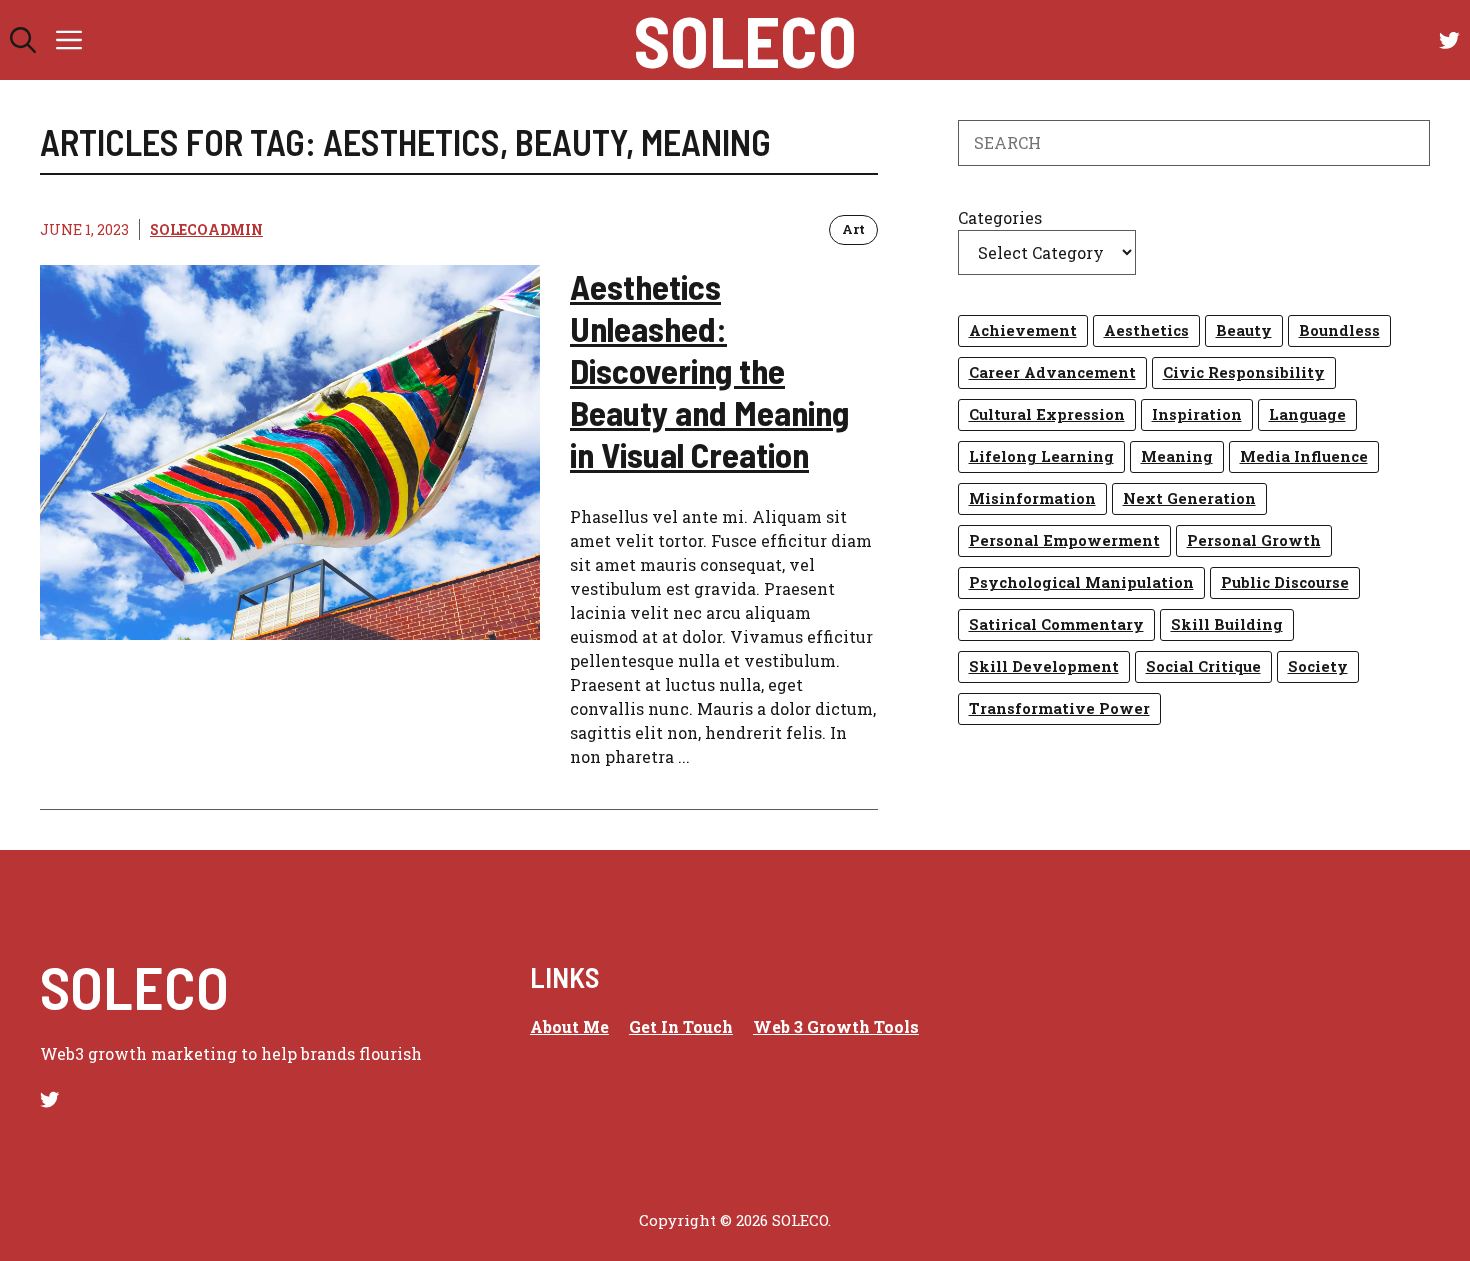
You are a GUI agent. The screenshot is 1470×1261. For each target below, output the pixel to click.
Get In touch (681, 1026)
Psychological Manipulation (1081, 582)
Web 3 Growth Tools (836, 1026)
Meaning (1177, 456)
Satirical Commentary (1056, 624)
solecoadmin (206, 229)
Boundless (1339, 330)
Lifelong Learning (1041, 456)
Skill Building (1227, 624)
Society (1318, 666)
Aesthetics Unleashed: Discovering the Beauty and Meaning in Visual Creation (709, 370)
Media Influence (1304, 456)
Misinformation (1032, 498)
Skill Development (1044, 666)
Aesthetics (1146, 330)
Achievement (1023, 330)
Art (853, 229)
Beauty (1244, 330)
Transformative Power (1059, 708)
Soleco (745, 40)
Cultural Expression (1047, 414)
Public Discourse (1285, 582)
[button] (23, 40)
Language (1307, 414)
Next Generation (1189, 498)
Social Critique (1203, 666)
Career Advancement (1052, 372)
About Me (569, 1026)
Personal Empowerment (1064, 540)
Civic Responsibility (1244, 372)
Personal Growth (1254, 540)
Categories (1000, 217)
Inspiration (1197, 414)
